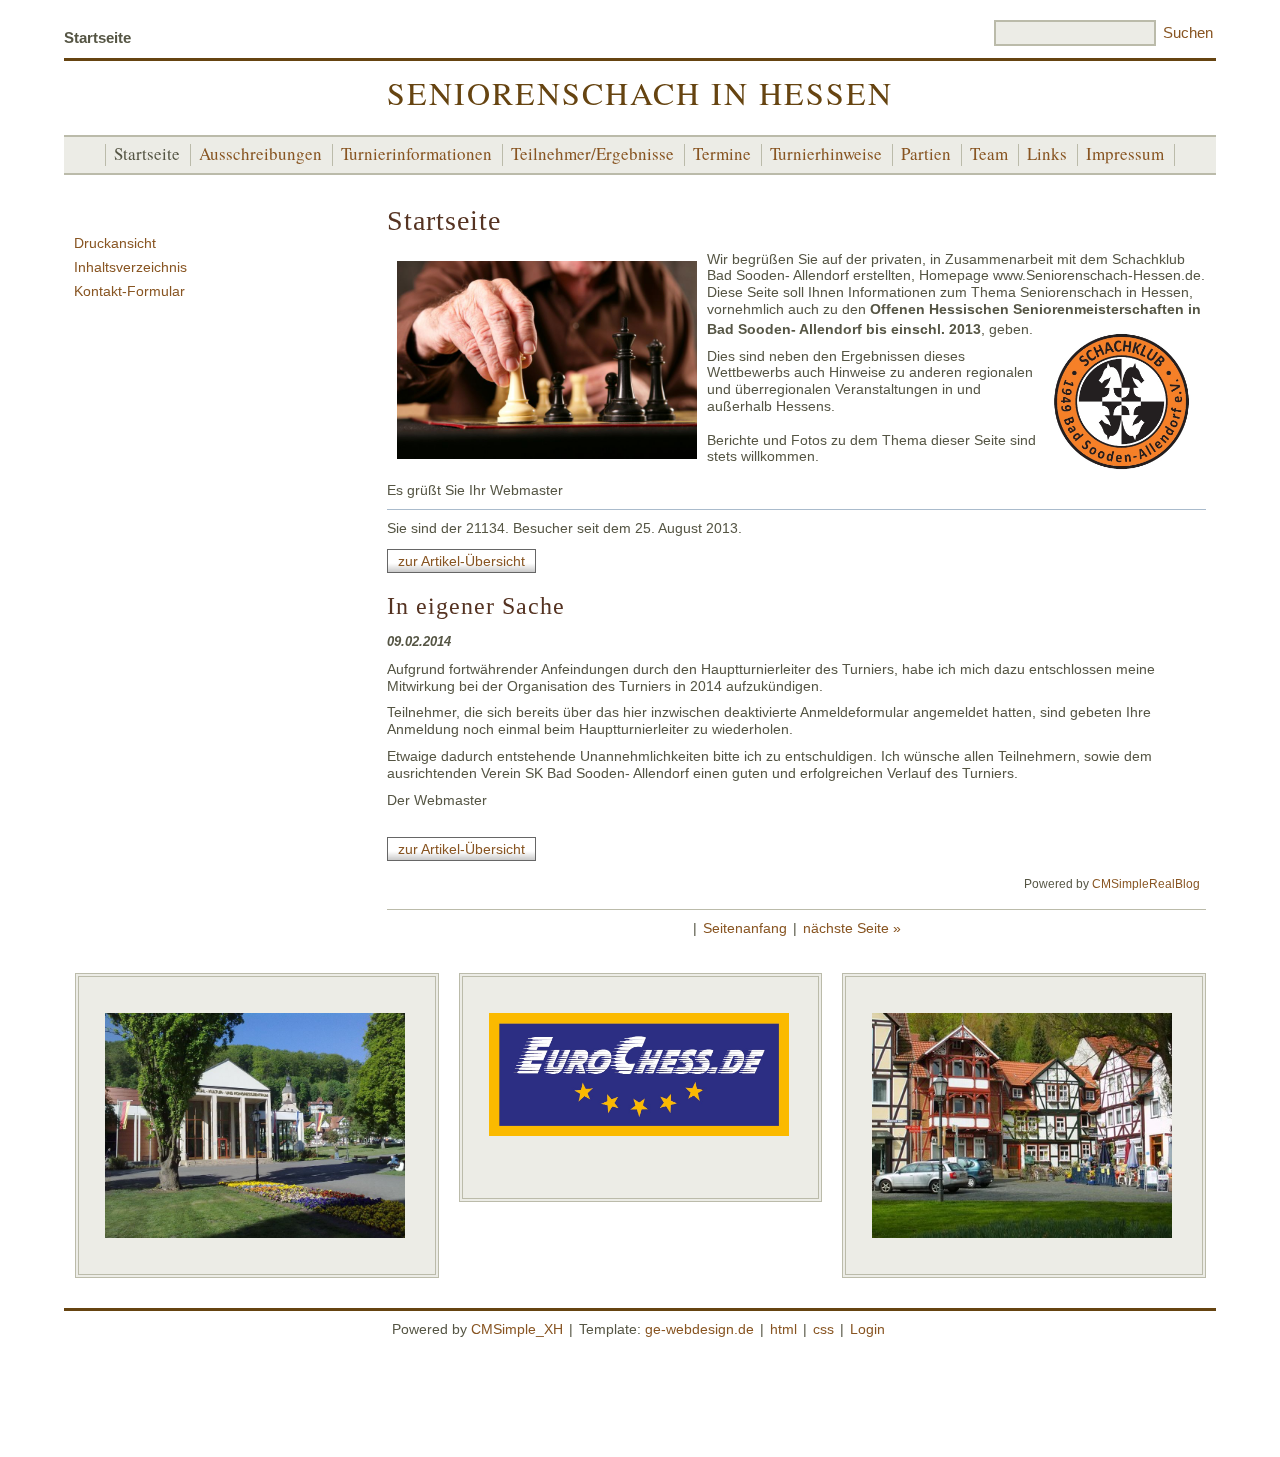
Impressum (1125, 153)
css (823, 1329)
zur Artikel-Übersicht (461, 561)
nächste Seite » (852, 928)
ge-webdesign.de (699, 1329)
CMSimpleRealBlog (1146, 884)
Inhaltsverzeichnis (130, 267)
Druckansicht (115, 243)
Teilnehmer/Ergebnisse (592, 153)
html (783, 1329)
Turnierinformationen (416, 153)
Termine (722, 153)
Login (867, 1329)
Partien (926, 153)
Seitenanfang (745, 928)
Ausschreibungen (260, 153)
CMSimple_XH (517, 1329)
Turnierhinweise (826, 153)
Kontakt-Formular (129, 291)
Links (1047, 153)
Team (989, 153)
